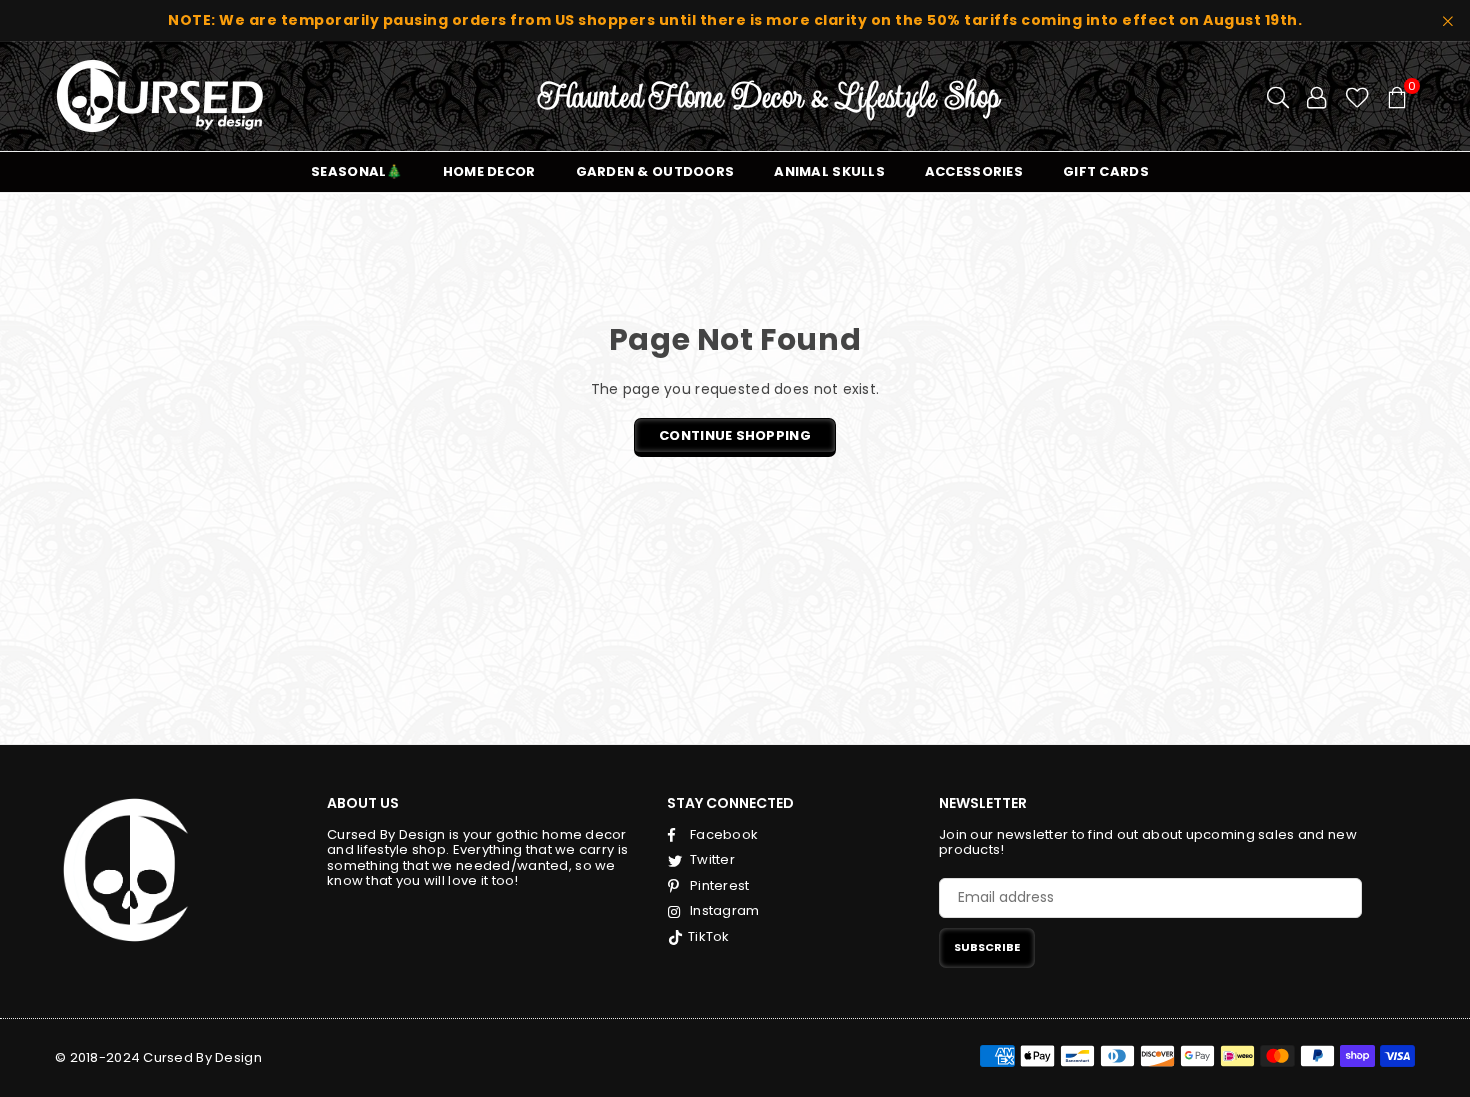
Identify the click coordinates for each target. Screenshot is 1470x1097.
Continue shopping (735, 435)
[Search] (1278, 96)
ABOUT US (363, 803)
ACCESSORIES (974, 171)
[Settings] (1316, 96)
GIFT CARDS (1106, 171)
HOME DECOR (489, 171)
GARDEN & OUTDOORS (655, 171)
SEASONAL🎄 (357, 171)
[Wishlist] (1357, 96)
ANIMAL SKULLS (829, 171)
